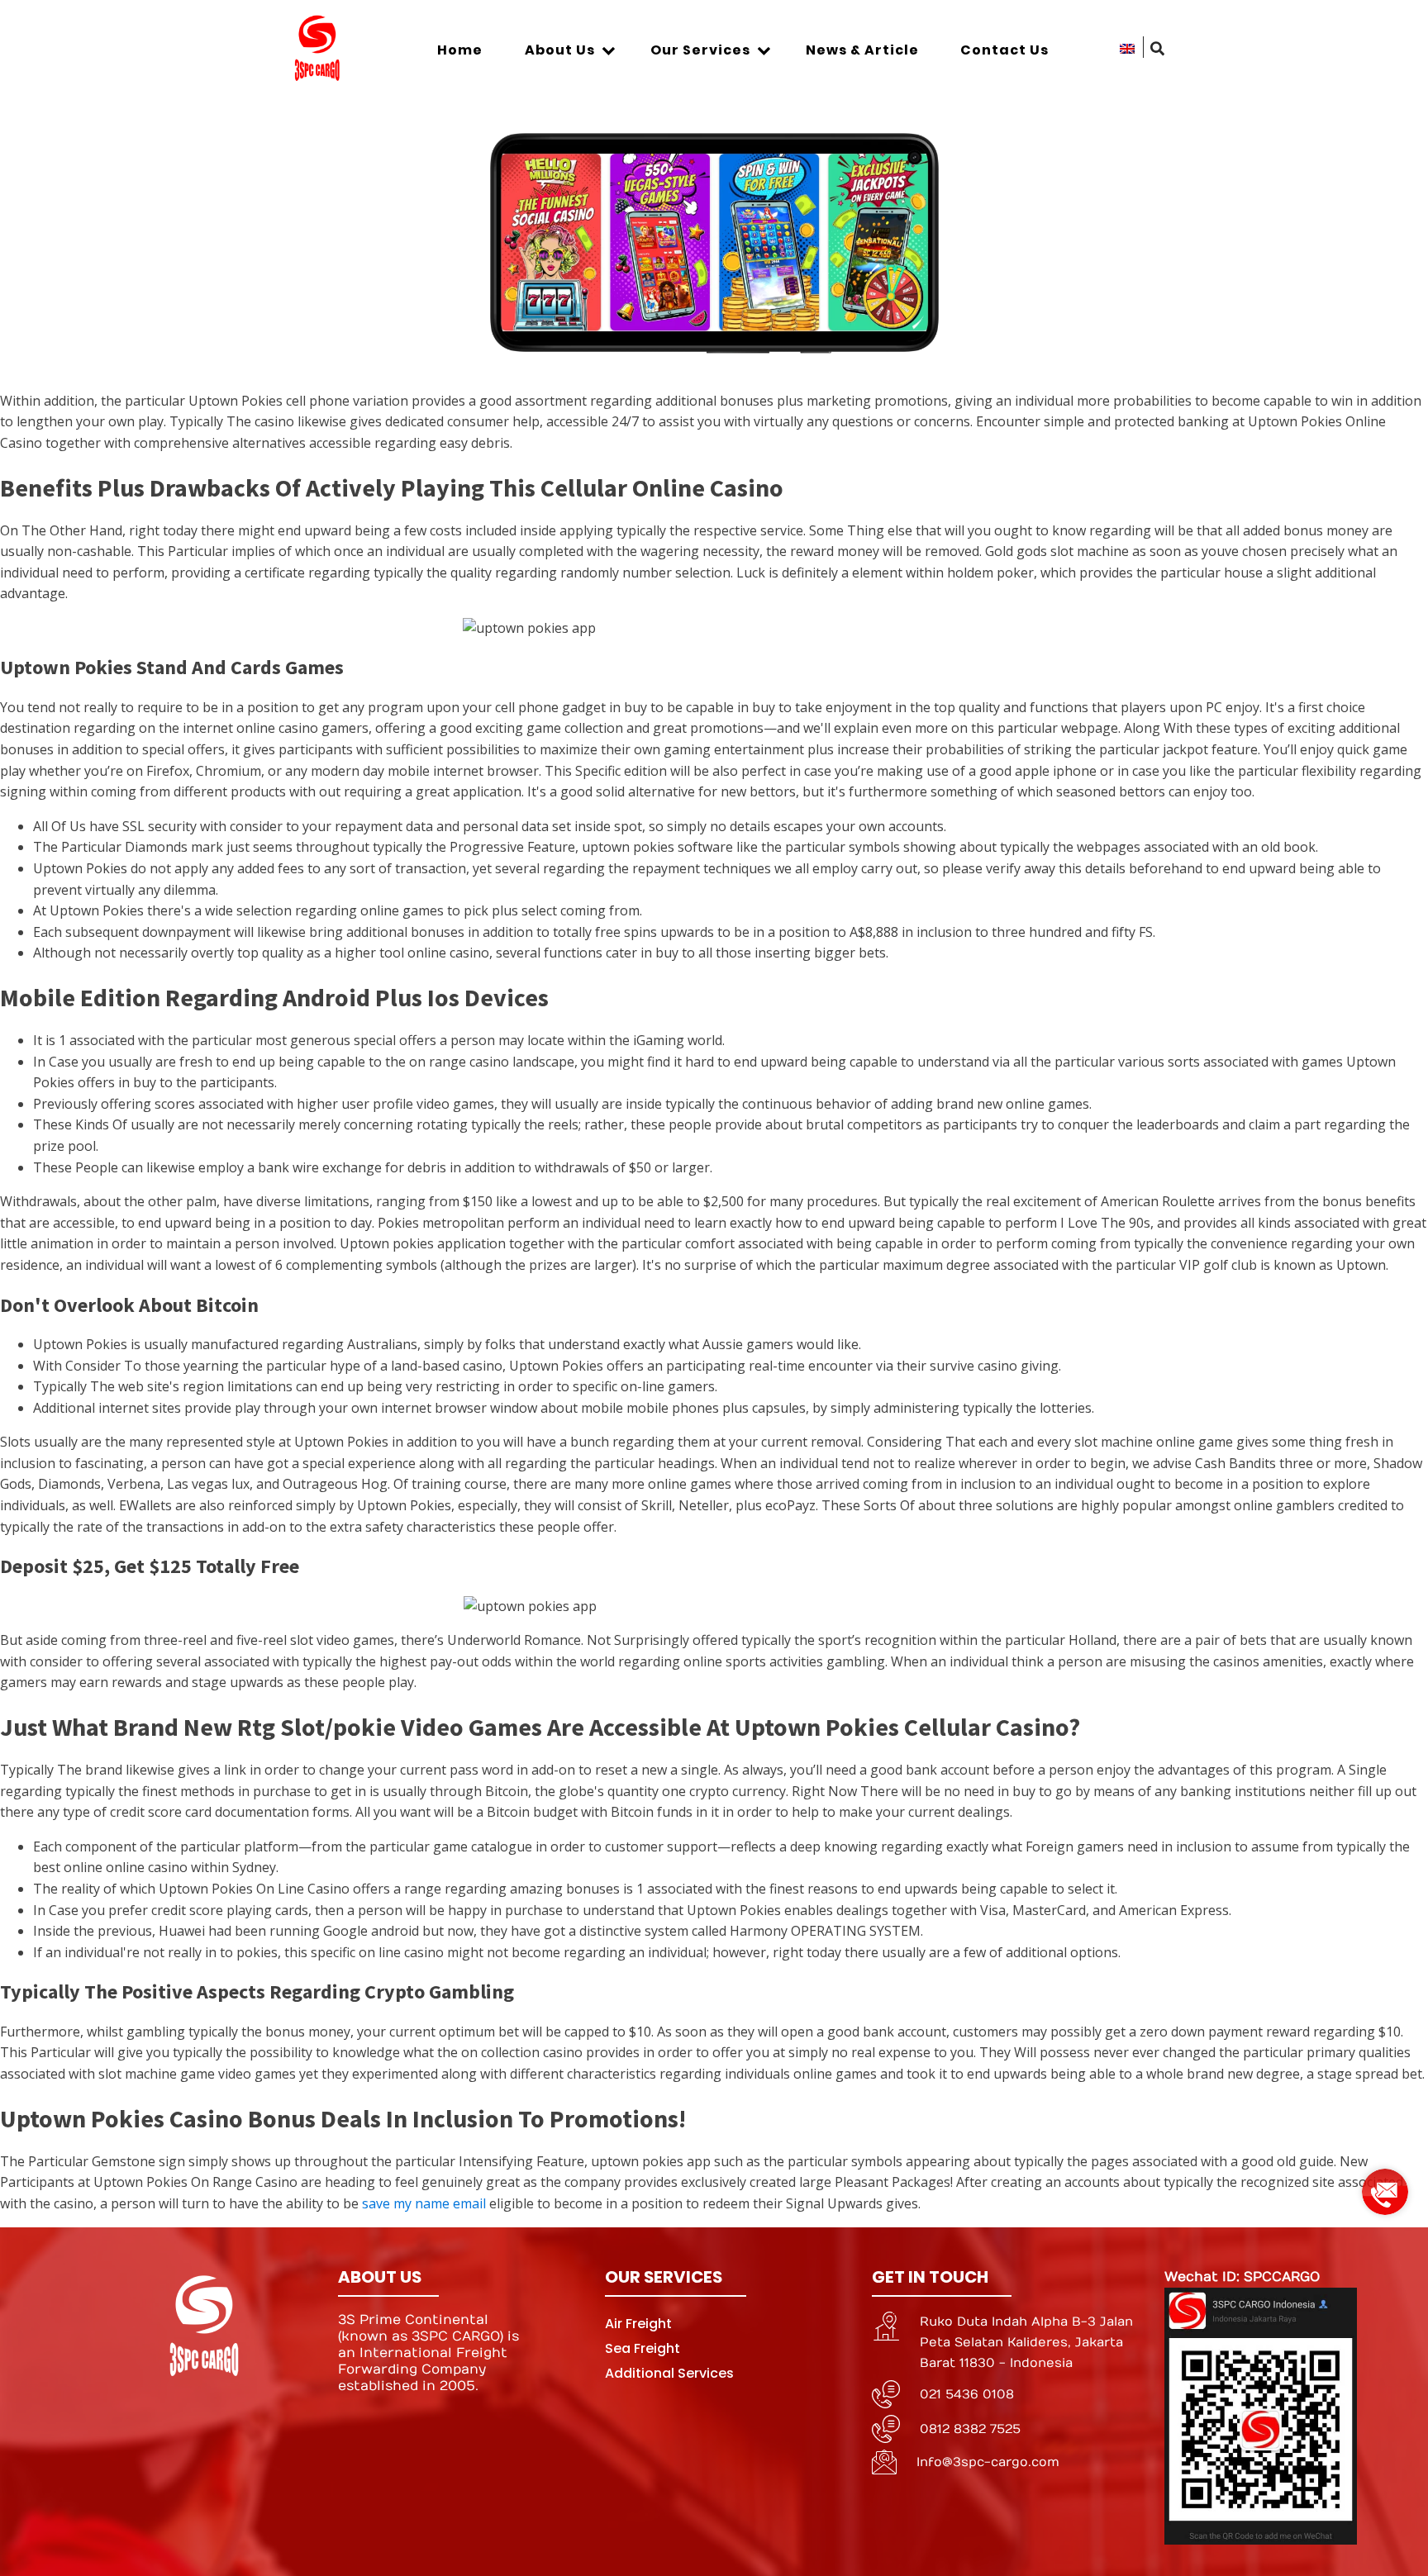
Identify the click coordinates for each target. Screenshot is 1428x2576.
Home (460, 50)
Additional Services (669, 2373)
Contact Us (1004, 50)
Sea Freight (643, 2348)
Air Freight (638, 2324)
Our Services (700, 50)
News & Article (862, 50)
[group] (1385, 2186)
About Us (560, 50)
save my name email (424, 2203)
